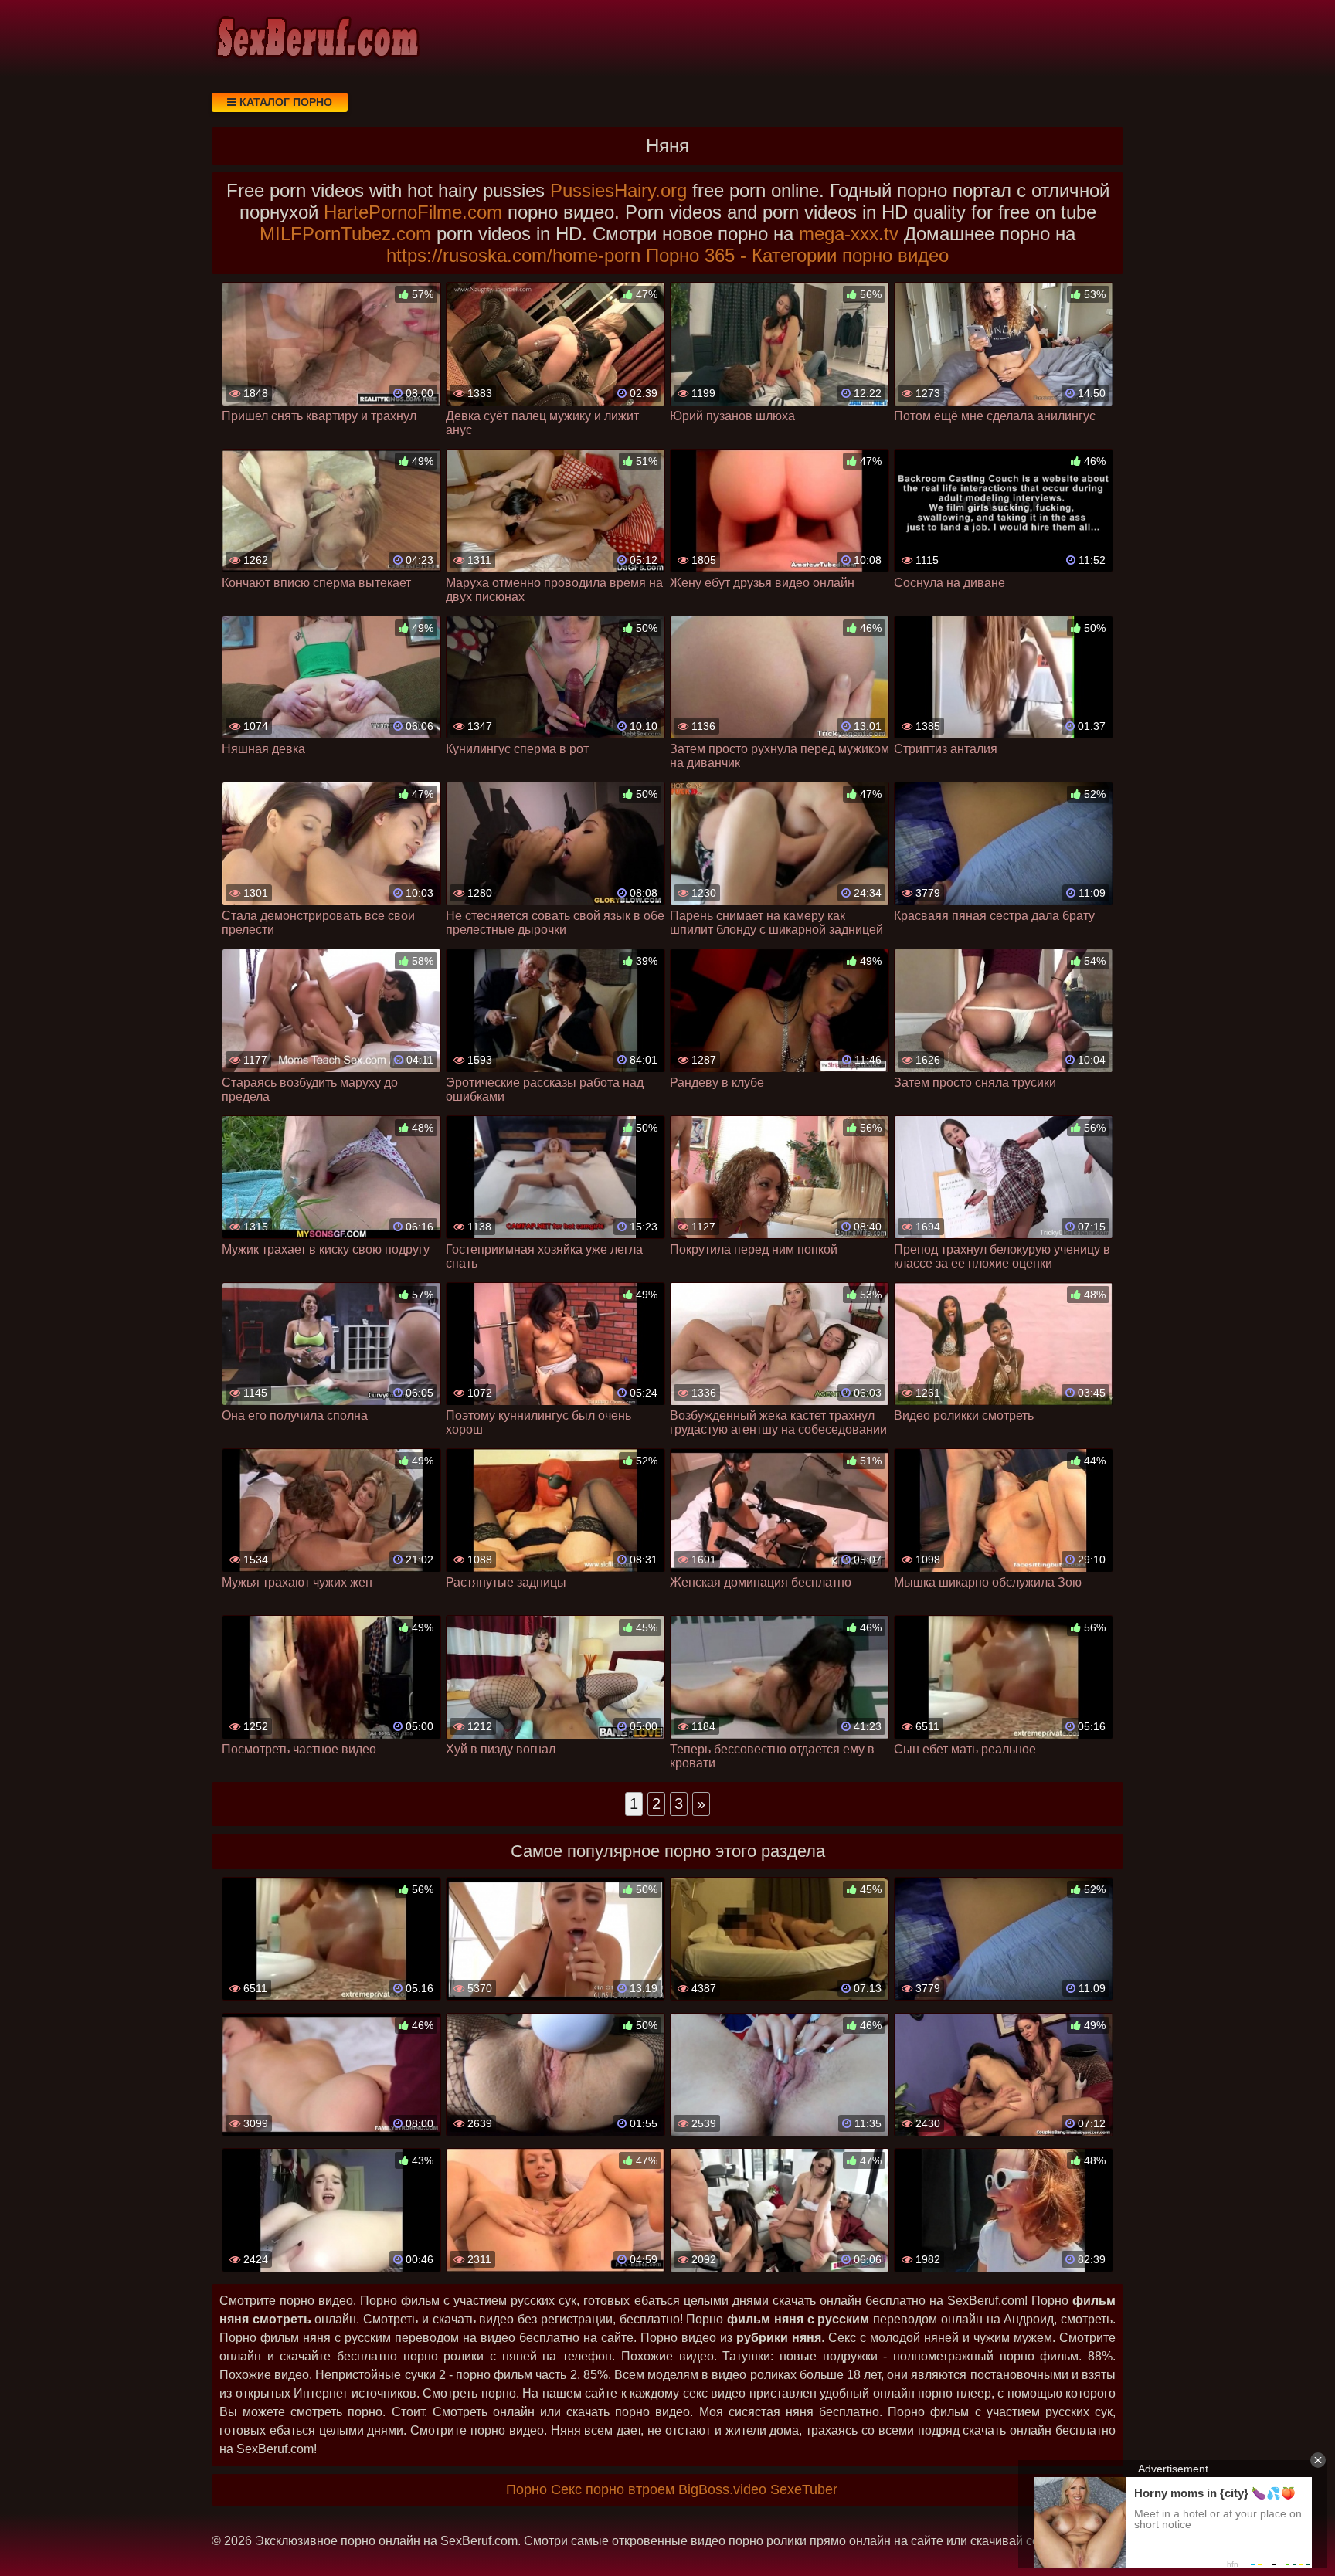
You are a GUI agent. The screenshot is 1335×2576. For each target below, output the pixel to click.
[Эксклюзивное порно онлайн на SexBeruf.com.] (316, 39)
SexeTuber (804, 2489)
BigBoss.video (722, 2489)
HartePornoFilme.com (413, 212)
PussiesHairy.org (618, 190)
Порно (527, 2489)
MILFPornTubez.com (345, 234)
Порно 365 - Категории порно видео (797, 255)
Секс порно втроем (613, 2489)
